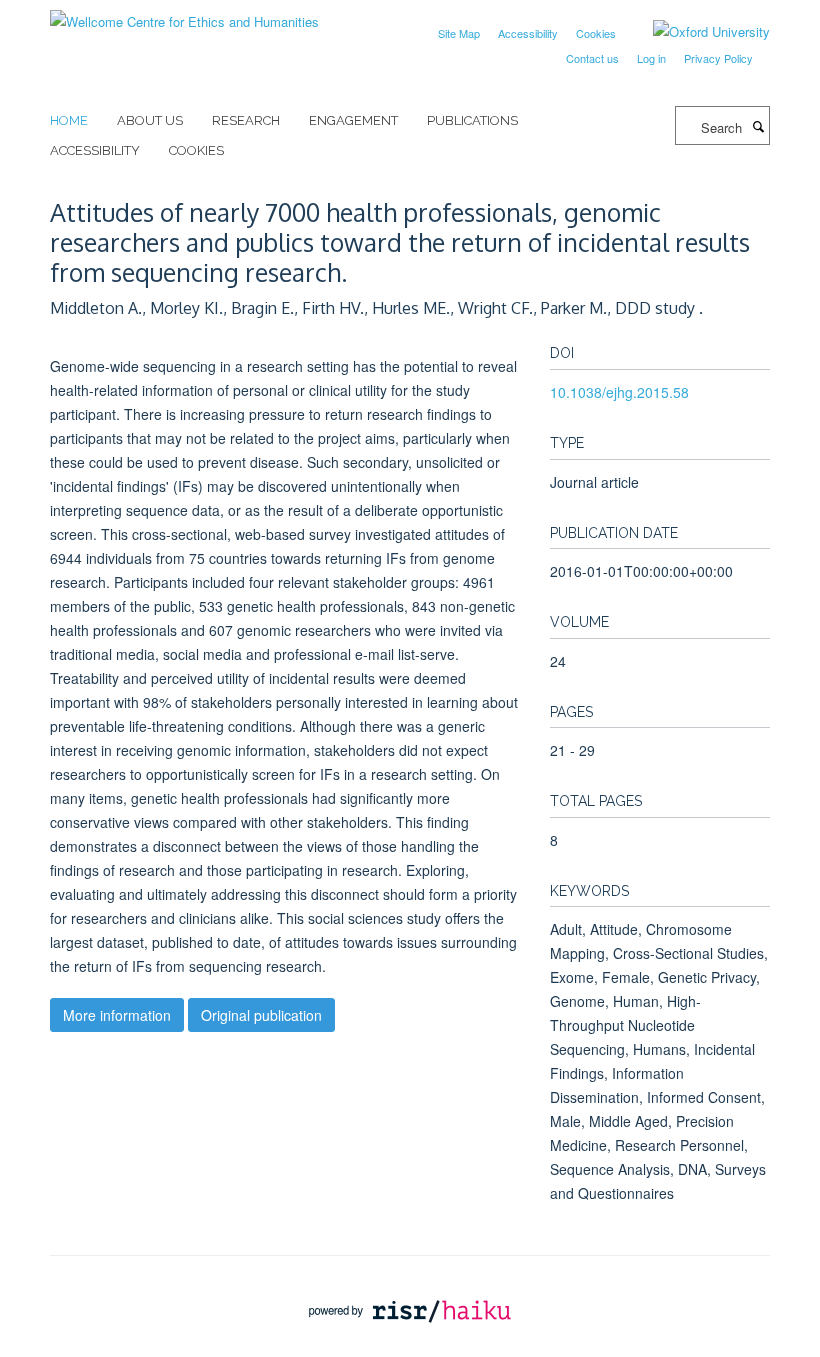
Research (246, 120)
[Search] (758, 126)
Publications (472, 120)
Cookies (596, 33)
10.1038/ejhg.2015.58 (619, 392)
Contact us (592, 58)
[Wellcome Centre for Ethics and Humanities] (184, 14)
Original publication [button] (261, 1015)
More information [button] (117, 1015)
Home (69, 120)
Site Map (459, 33)
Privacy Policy (718, 58)
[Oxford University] (696, 32)
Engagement (353, 120)
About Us (150, 120)
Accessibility (528, 33)
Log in (651, 58)
